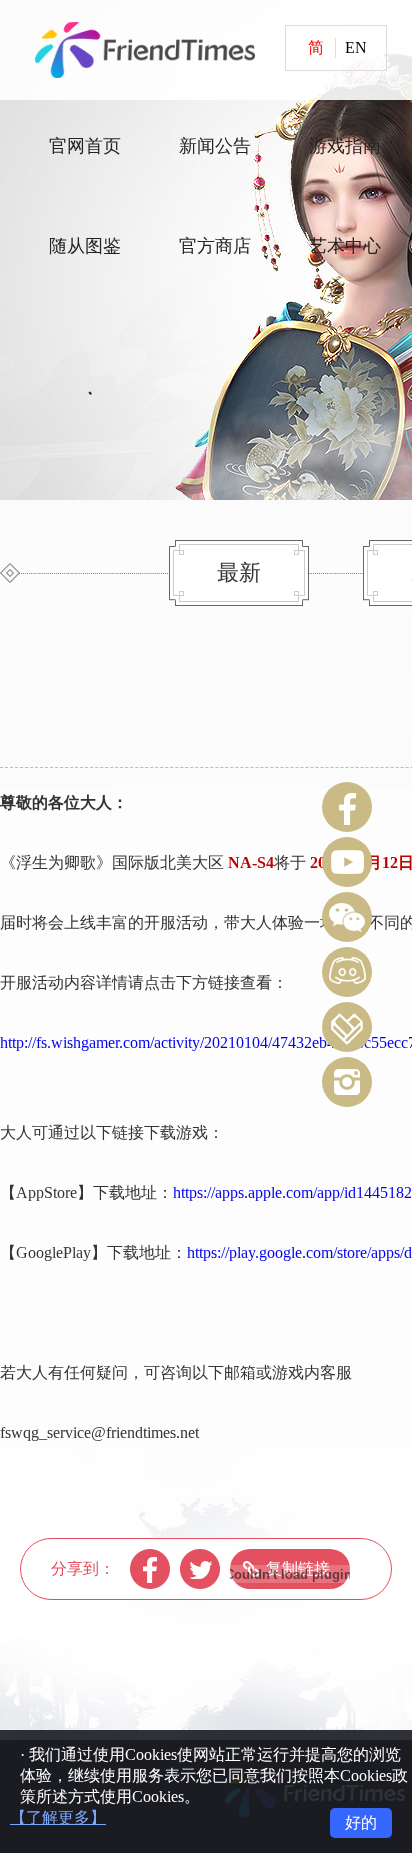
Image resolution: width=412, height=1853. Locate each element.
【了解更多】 (58, 1817)
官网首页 (85, 146)
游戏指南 (345, 146)
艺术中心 (345, 246)
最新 (239, 572)
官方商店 (215, 246)
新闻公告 (215, 146)
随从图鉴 (85, 246)
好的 (361, 1822)
